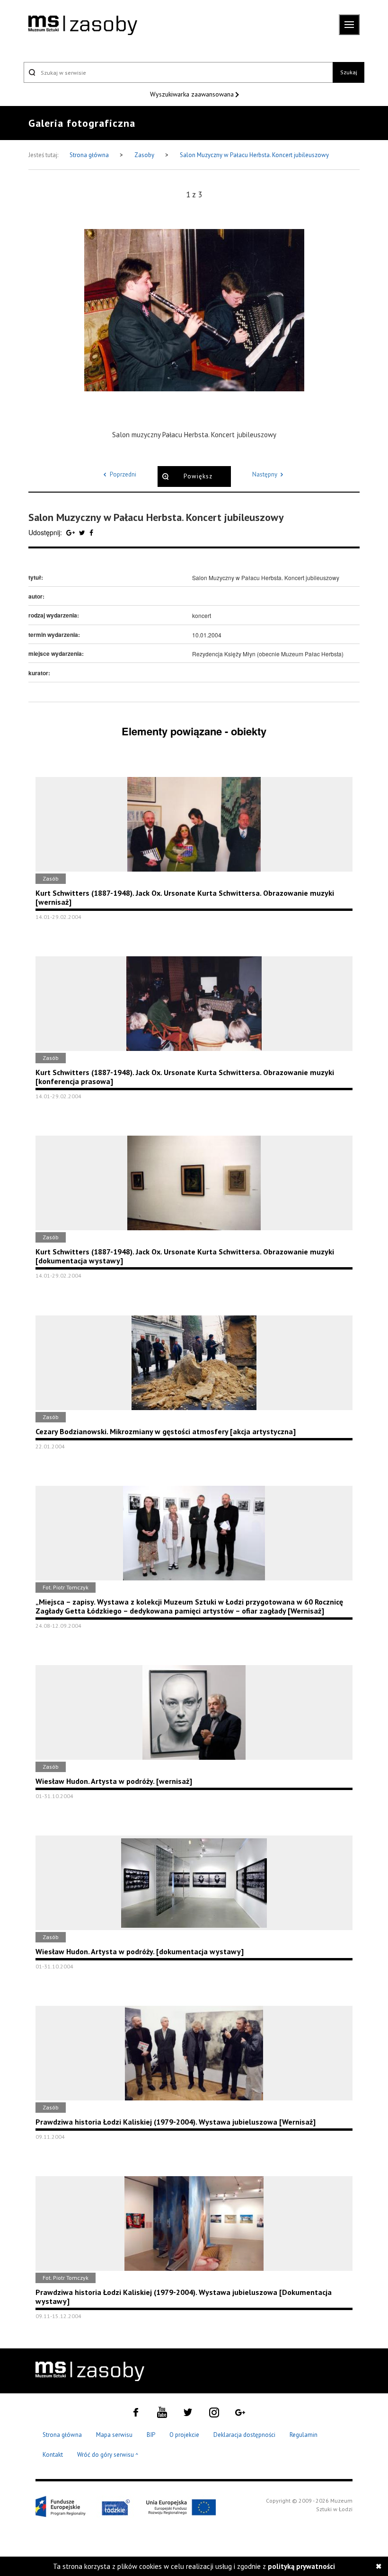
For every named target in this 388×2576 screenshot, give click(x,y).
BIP (151, 2435)
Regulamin (304, 2435)
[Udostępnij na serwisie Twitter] (83, 532)
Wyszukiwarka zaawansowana (193, 94)
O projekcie (184, 2435)
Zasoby (145, 155)
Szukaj (349, 72)
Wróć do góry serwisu (108, 2455)
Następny (265, 474)
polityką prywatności (301, 2566)
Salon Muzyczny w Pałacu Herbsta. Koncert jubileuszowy (254, 155)
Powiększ (198, 476)
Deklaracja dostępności (244, 2435)
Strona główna (90, 155)
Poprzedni (123, 474)
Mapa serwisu (114, 2435)
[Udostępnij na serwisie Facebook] (91, 532)
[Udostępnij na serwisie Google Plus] (71, 532)
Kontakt (53, 2455)
